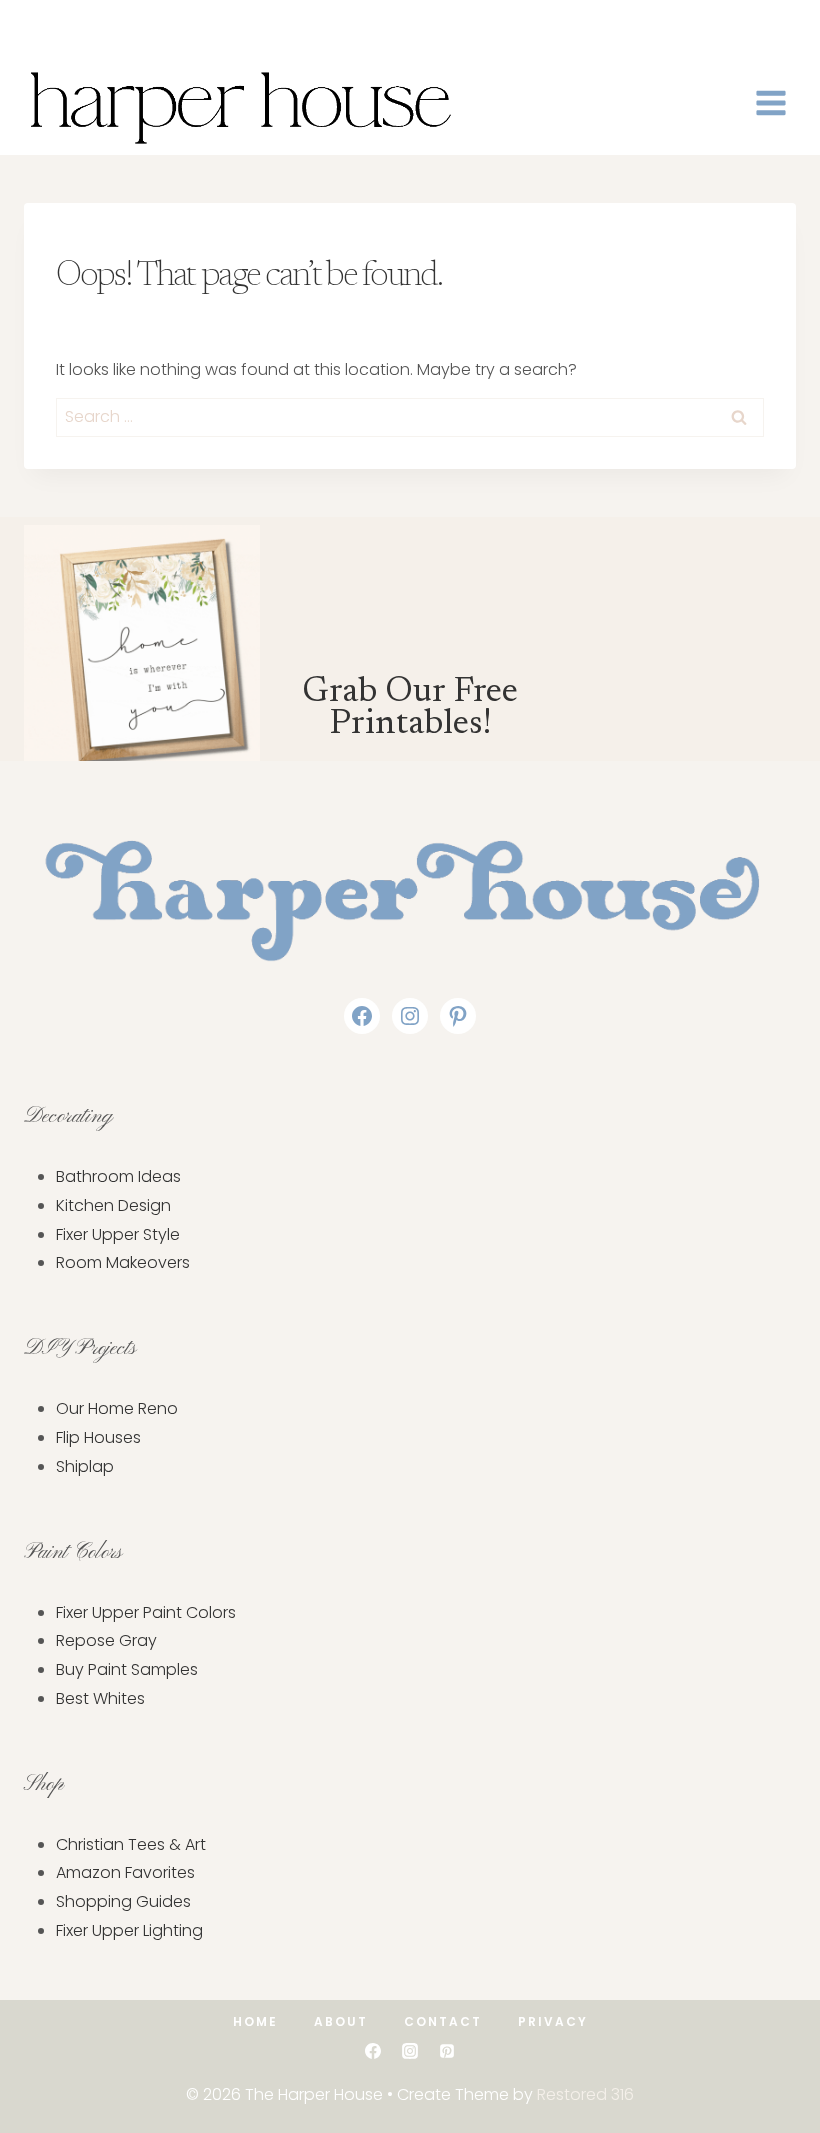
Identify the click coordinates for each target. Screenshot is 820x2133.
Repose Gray (106, 1640)
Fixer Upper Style (118, 1234)
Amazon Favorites (125, 1872)
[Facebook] (38, 25)
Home (255, 2021)
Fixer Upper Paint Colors (146, 1612)
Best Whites (100, 1698)
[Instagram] (97, 25)
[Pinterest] (447, 2051)
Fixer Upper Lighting (129, 1930)
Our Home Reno (117, 1408)
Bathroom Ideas (118, 1176)
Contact (443, 2021)
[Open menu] (770, 102)
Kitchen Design (113, 1205)
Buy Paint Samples (127, 1669)
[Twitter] (67, 25)
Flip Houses (98, 1437)
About (341, 2021)
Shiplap (85, 1466)
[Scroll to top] (773, 2056)
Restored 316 (585, 2094)
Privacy (553, 2021)
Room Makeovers (123, 1262)
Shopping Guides (123, 1901)
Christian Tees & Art (131, 1844)
